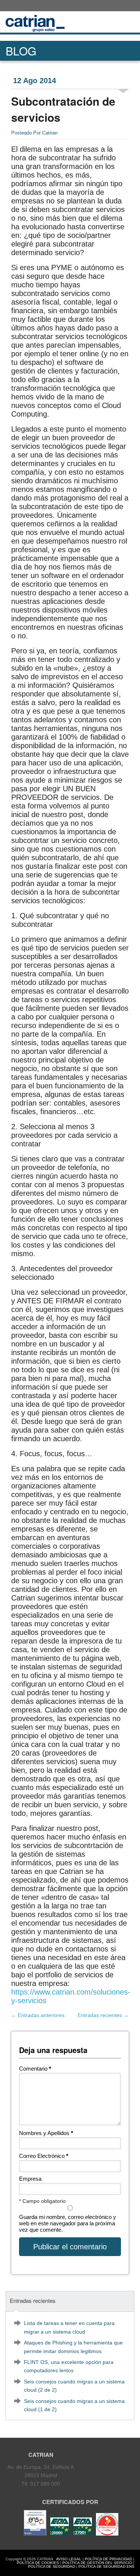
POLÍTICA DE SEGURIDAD (52, 2566)
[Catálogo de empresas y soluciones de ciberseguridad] (106, 2534)
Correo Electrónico (44, 2156)
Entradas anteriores (38, 2015)
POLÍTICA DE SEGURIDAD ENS (106, 2566)
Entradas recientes (103, 2015)
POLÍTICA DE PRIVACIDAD (108, 2559)
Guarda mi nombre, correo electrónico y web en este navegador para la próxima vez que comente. (68, 2223)
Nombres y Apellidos (46, 2133)
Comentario (35, 2069)
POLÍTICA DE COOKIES (38, 2563)
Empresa (30, 2179)
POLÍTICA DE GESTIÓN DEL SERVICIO (97, 2563)
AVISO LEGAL (69, 2559)
